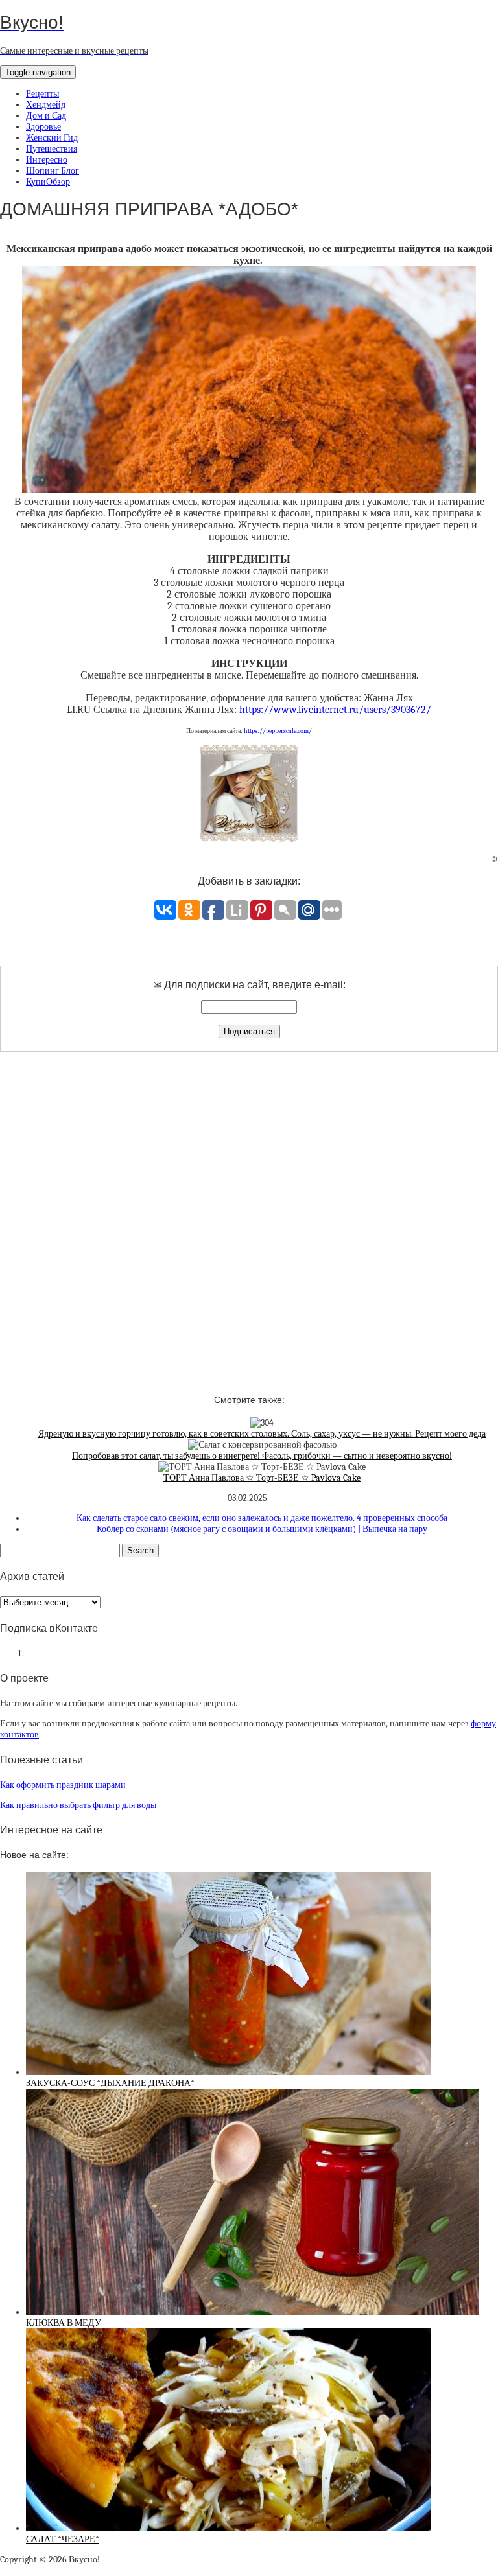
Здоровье (43, 127)
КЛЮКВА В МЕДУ (64, 2323)
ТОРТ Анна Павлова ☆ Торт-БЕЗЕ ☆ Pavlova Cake (262, 1478)
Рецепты (42, 94)
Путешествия (52, 149)
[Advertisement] (249, 1212)
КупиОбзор (48, 182)
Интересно (47, 160)
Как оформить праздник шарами (63, 1785)
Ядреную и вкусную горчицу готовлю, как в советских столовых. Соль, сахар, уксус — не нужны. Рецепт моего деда (262, 1434)
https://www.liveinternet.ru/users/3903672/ (335, 710)
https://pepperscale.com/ (278, 731)
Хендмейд (46, 105)
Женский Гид (52, 138)
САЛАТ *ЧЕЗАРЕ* (63, 2539)
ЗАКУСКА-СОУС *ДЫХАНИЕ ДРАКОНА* (110, 2083)
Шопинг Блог (53, 171)
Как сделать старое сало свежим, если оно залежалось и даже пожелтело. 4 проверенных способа (262, 1518)
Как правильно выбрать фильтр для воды (78, 1805)
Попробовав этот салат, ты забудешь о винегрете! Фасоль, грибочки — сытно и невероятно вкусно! (262, 1456)
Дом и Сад (46, 116)
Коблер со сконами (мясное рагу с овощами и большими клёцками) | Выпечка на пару (262, 1529)
